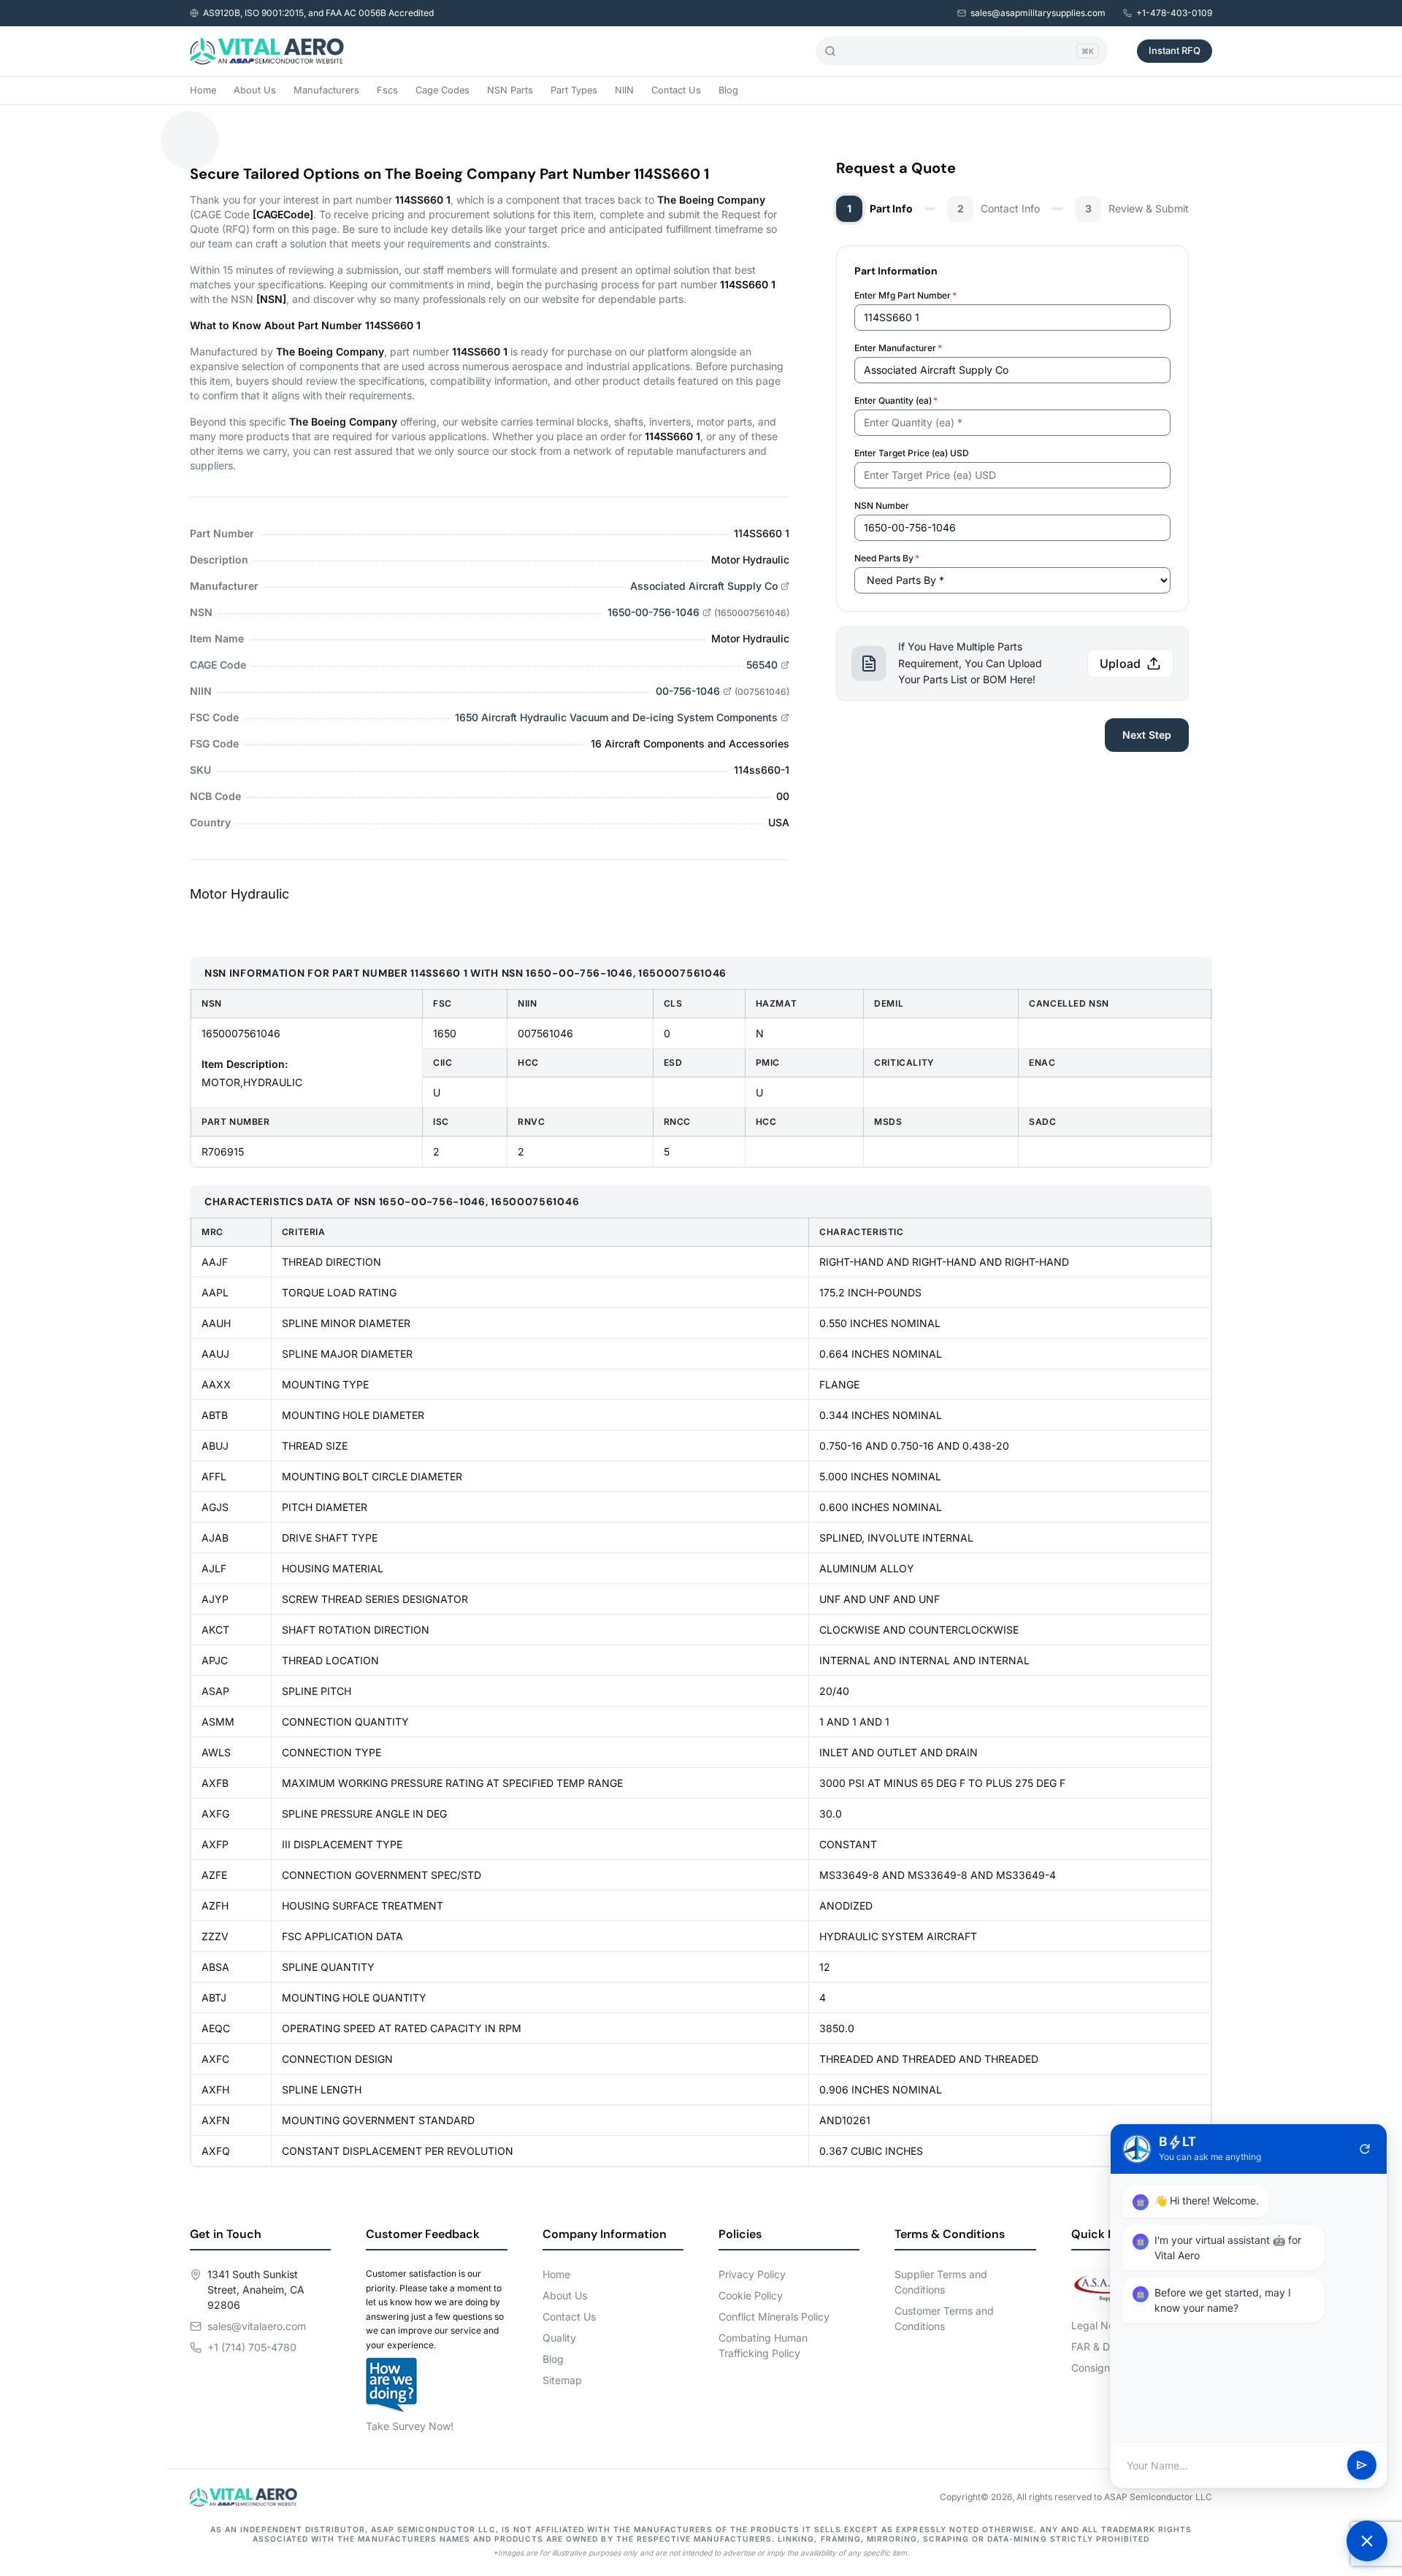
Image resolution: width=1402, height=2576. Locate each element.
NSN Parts (510, 90)
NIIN (624, 90)
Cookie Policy (751, 2295)
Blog (728, 90)
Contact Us (676, 90)
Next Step (1147, 735)
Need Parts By (887, 558)
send (1362, 2466)
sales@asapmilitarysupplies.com (1038, 13)
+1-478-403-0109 (1174, 13)
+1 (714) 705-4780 (252, 2347)
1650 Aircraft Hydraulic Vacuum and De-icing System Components (616, 717)
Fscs (387, 90)
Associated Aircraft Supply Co (704, 586)
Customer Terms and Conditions (944, 2318)
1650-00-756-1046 (654, 612)
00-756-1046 (688, 691)
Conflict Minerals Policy (774, 2317)
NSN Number (882, 505)
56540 (762, 665)
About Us (255, 90)
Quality (559, 2338)
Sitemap (562, 2380)
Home (203, 90)
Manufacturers (326, 90)
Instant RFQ (1175, 50)
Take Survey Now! (410, 2426)
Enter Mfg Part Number (905, 295)
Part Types (574, 90)
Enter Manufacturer (898, 348)
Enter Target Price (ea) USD (912, 453)
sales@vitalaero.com (257, 2326)
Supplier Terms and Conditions (941, 2282)
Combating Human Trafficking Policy (763, 2345)
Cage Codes (443, 90)
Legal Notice (1102, 2325)
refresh (1365, 2149)
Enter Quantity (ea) (896, 400)
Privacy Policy (752, 2274)
